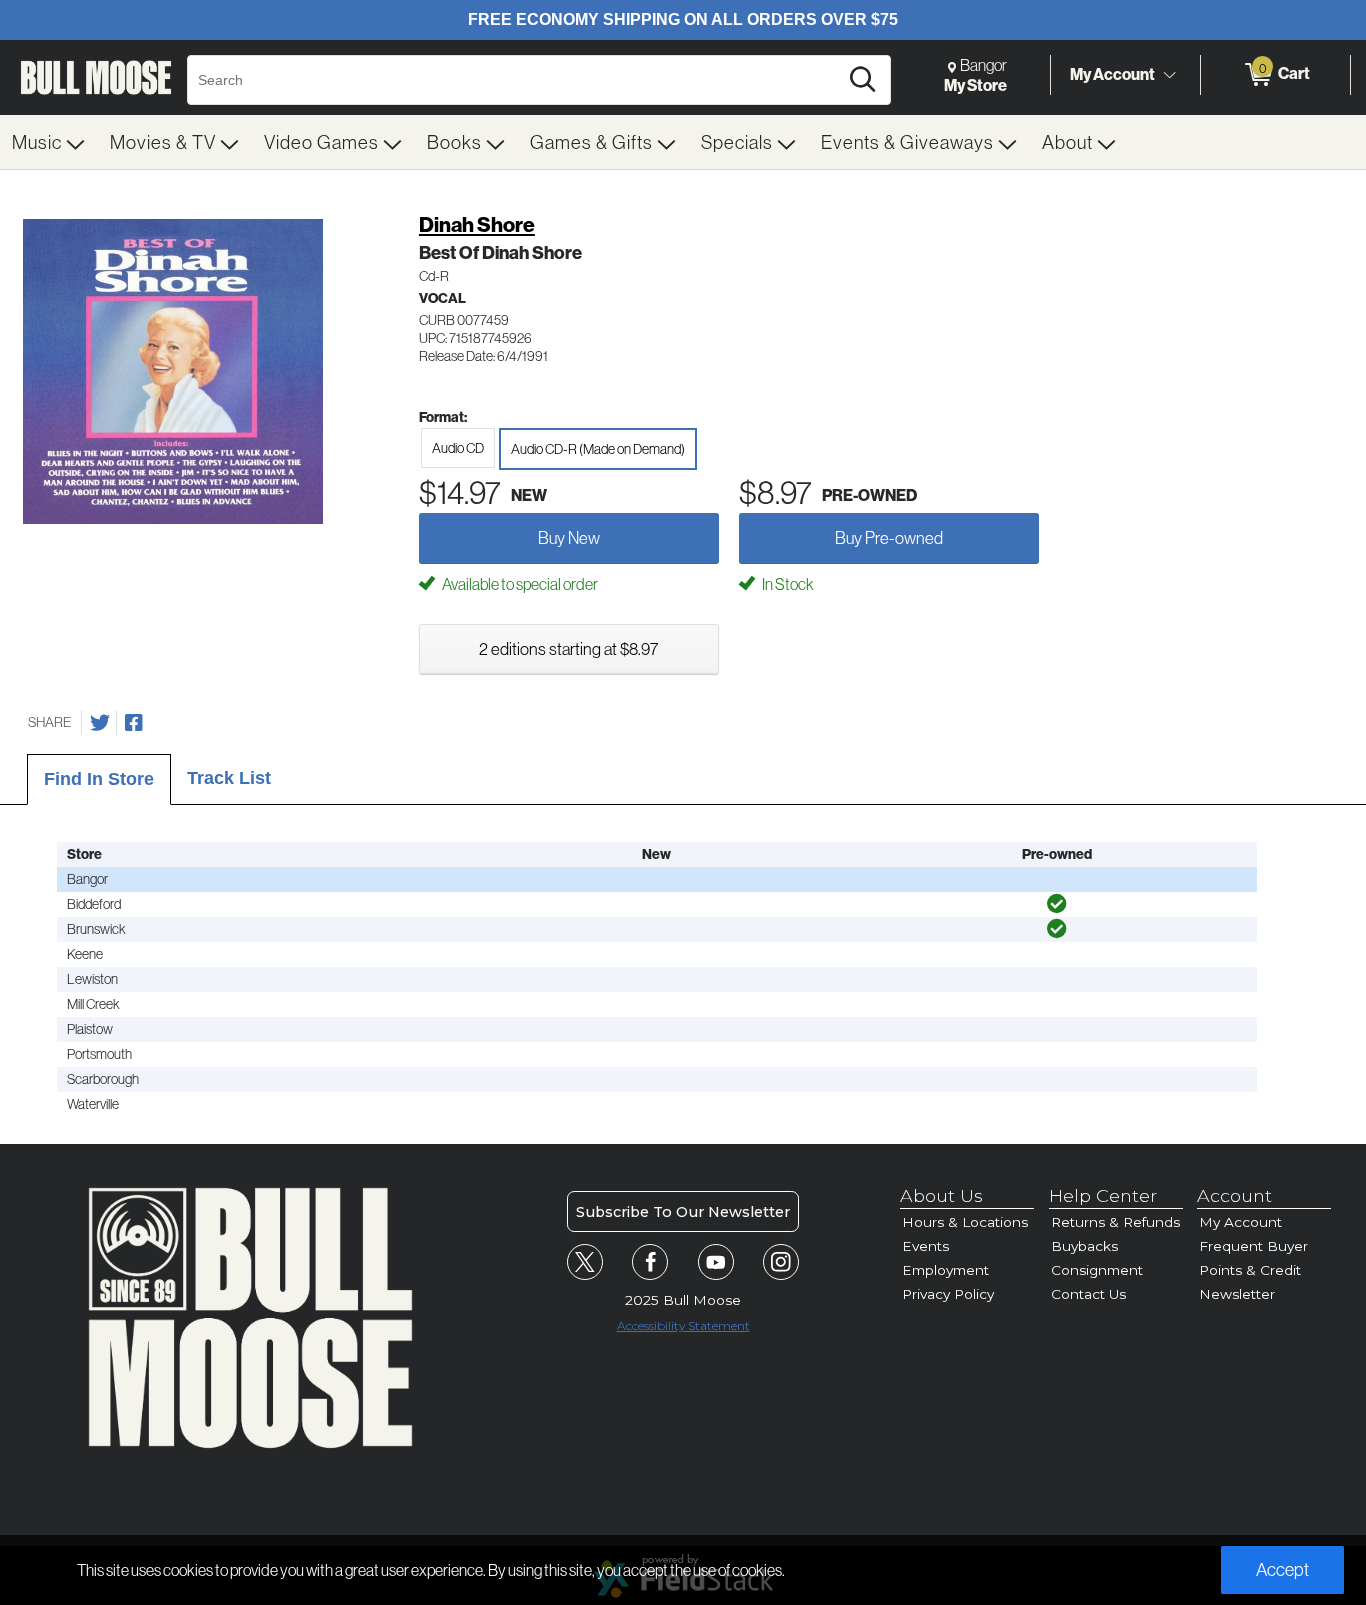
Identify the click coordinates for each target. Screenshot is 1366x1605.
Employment (945, 1270)
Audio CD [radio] (458, 448)
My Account (1112, 74)
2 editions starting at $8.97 (568, 648)
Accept (1282, 1569)
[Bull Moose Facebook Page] (650, 1262)
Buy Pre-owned (889, 537)
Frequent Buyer (1253, 1246)
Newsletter (1237, 1294)
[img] (1057, 904)
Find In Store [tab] (99, 779)
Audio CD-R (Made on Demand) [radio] (598, 449)
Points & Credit (1250, 1270)
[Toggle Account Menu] (1169, 75)
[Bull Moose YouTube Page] (716, 1262)
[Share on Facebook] (134, 723)
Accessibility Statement (683, 1325)
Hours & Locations (965, 1222)
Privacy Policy (948, 1294)
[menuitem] (49, 142)
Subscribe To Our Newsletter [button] (683, 1212)
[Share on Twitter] (100, 723)
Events (925, 1246)
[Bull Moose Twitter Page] (585, 1262)
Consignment (1097, 1270)
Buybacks (1084, 1246)
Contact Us (1088, 1294)
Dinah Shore (477, 224)
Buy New (569, 537)
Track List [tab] (229, 778)
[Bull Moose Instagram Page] (781, 1262)
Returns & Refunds (1115, 1222)
